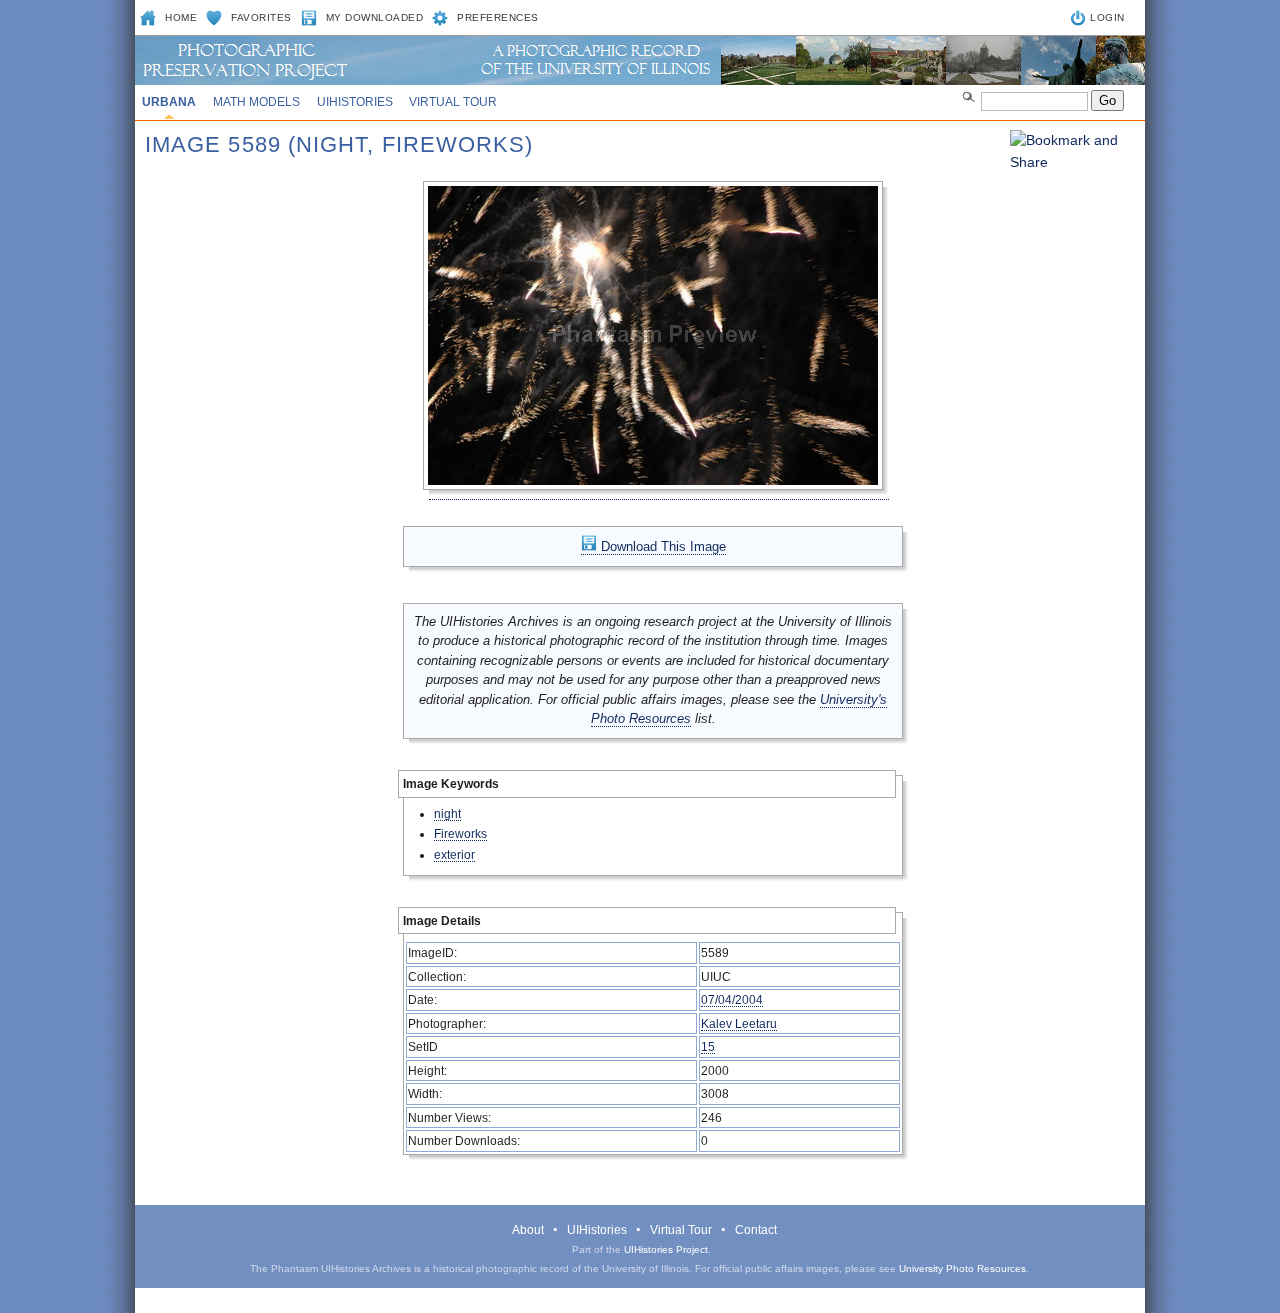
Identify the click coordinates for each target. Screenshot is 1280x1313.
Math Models (256, 102)
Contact (756, 1230)
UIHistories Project (666, 1249)
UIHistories (355, 102)
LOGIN (1107, 17)
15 (708, 1046)
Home (181, 17)
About (528, 1230)
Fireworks (460, 833)
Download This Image (661, 546)
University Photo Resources (962, 1268)
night (447, 813)
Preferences (498, 17)
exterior (454, 854)
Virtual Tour (453, 102)
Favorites (261, 17)
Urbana (169, 102)
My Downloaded (375, 17)
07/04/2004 (732, 999)
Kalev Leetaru (739, 1023)
